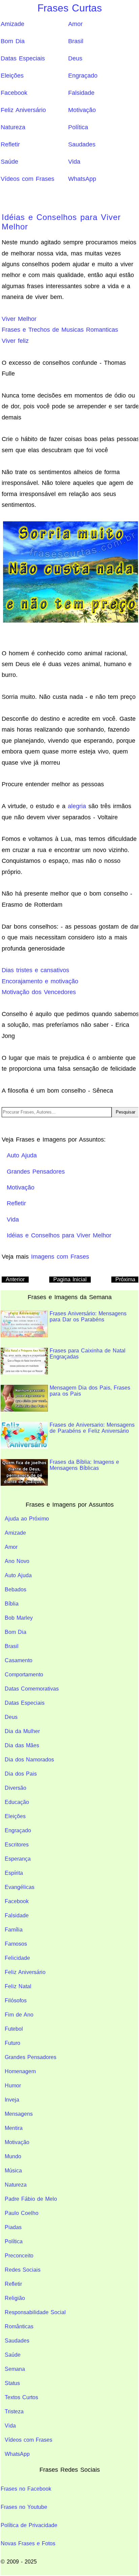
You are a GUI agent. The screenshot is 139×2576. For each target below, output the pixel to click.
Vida (74, 162)
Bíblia (12, 1604)
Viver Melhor (19, 319)
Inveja (12, 2100)
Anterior (15, 1279)
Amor (75, 24)
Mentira (14, 2128)
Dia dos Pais (21, 1774)
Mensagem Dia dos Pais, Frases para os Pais (90, 1391)
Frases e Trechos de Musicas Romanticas (60, 330)
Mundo (13, 2156)
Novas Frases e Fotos (28, 2543)
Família (14, 1930)
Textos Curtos (21, 2397)
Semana (15, 2369)
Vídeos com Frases (27, 179)
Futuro (12, 2043)
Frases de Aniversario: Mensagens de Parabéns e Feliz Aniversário (92, 1428)
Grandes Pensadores (31, 2057)
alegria (77, 806)
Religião (15, 2298)
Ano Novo (17, 1561)
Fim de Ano (19, 2015)
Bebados (16, 1590)
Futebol (14, 2029)
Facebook (14, 93)
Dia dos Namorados (29, 1760)
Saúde (9, 162)
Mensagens (19, 2114)
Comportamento (24, 1675)
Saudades (82, 144)
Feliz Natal (18, 1986)
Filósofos (16, 2000)
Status (12, 2383)
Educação (17, 1802)
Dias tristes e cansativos (35, 970)
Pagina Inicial (70, 1279)
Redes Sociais (23, 2270)
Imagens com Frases (60, 1257)
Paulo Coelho (22, 2213)
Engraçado (83, 76)
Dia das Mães (22, 1745)
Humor (13, 2086)
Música (13, 2171)
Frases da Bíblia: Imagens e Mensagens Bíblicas (84, 1465)
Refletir (10, 144)
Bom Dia (13, 41)
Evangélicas (20, 1887)
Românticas (19, 2326)
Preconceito (19, 2256)
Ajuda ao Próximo (27, 1519)
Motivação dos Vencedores (39, 992)
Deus (75, 58)
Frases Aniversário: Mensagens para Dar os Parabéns (88, 1317)
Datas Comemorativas (32, 1689)
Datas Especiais (23, 58)
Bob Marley (19, 1618)
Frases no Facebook (26, 2489)
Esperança (18, 1859)
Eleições (12, 76)
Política (78, 127)
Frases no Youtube (24, 2507)
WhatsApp (82, 179)
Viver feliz (15, 341)
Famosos (16, 1944)
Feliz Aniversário (23, 110)
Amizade (12, 24)
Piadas (13, 2227)
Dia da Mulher (22, 1731)
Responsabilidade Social (35, 2312)
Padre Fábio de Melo (31, 2199)
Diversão (16, 1788)
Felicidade (17, 1958)
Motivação (82, 110)
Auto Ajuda (18, 1575)
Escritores (17, 1845)
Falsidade (81, 93)
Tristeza (14, 2411)
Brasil (76, 41)
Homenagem (20, 2071)
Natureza (13, 127)
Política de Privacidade (29, 2525)
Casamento (19, 1660)
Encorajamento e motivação (40, 981)
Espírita (14, 1873)
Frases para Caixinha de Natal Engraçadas (88, 1354)
